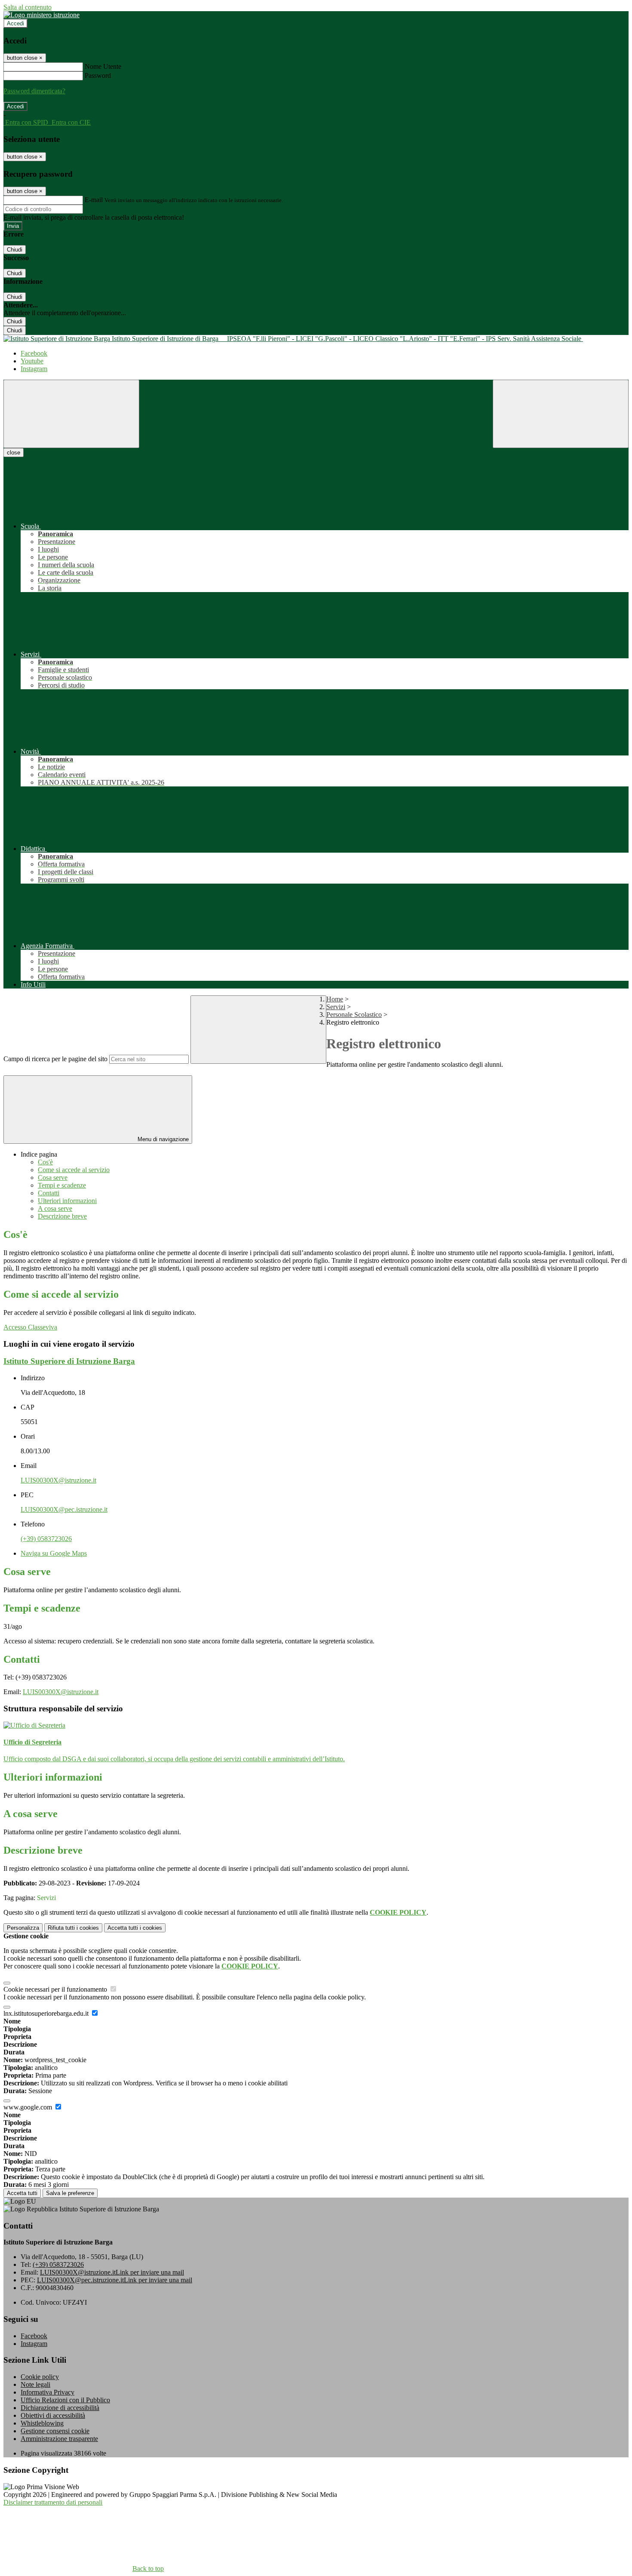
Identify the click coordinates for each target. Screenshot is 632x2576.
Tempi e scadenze (62, 1185)
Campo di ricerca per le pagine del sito (55, 1059)
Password (98, 75)
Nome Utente (103, 66)
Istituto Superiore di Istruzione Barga (69, 1361)
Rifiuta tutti (73, 1928)
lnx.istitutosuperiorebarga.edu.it (47, 2013)
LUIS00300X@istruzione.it (58, 1480)
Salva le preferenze (70, 2193)
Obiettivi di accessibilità (53, 2415)
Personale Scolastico (354, 1015)
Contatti (49, 1193)
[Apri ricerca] (561, 414)
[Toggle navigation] (71, 414)
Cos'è (45, 1162)
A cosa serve (55, 1208)
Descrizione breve (62, 1216)
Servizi (336, 1007)
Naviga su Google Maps (54, 1553)
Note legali (35, 2384)
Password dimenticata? (34, 91)
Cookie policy (40, 2377)
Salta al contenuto (28, 7)
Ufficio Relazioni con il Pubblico (65, 2400)
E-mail (94, 200)
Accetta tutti (135, 1928)
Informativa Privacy (48, 2392)
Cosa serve (53, 1177)
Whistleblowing (42, 2423)
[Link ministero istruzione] (41, 15)
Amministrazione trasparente (59, 2439)
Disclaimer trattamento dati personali (53, 2502)
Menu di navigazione (162, 1139)
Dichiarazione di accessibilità (60, 2408)
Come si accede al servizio (74, 1170)
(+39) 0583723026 (46, 1539)
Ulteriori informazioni (67, 1201)
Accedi (15, 23)
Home (335, 999)
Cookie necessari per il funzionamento (56, 1989)
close (14, 453)
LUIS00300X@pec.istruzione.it (64, 1509)
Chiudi (15, 250)
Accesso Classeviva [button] (30, 1327)
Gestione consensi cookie (55, 2431)
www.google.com (29, 2107)
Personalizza (23, 1928)
